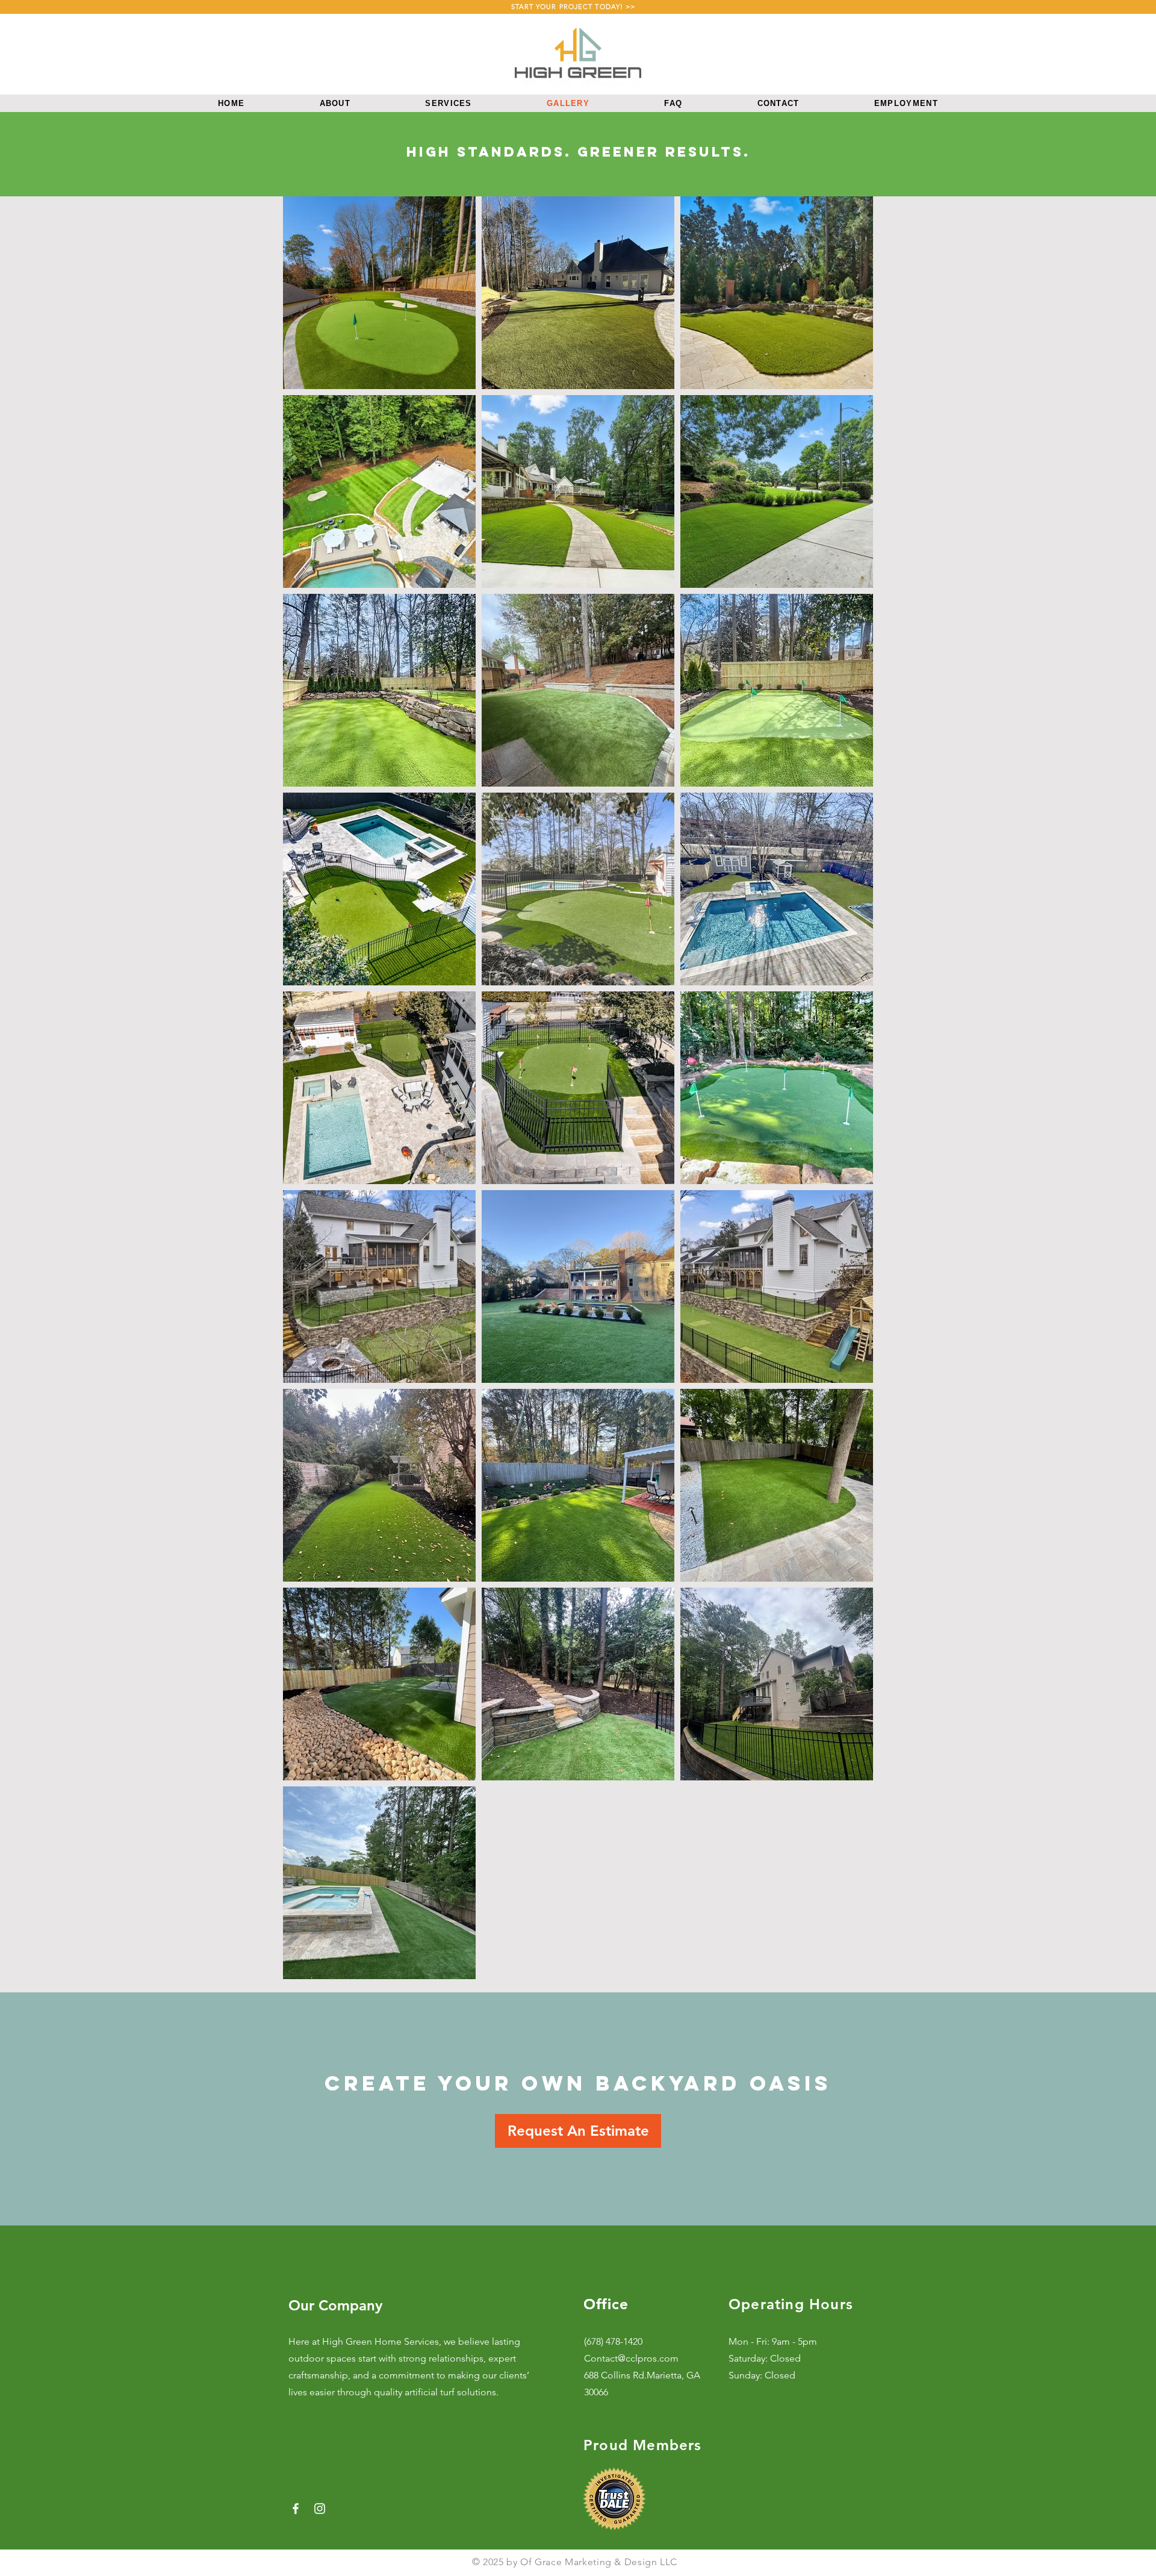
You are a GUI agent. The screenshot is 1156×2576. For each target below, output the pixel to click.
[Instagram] (320, 2509)
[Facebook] (296, 2509)
